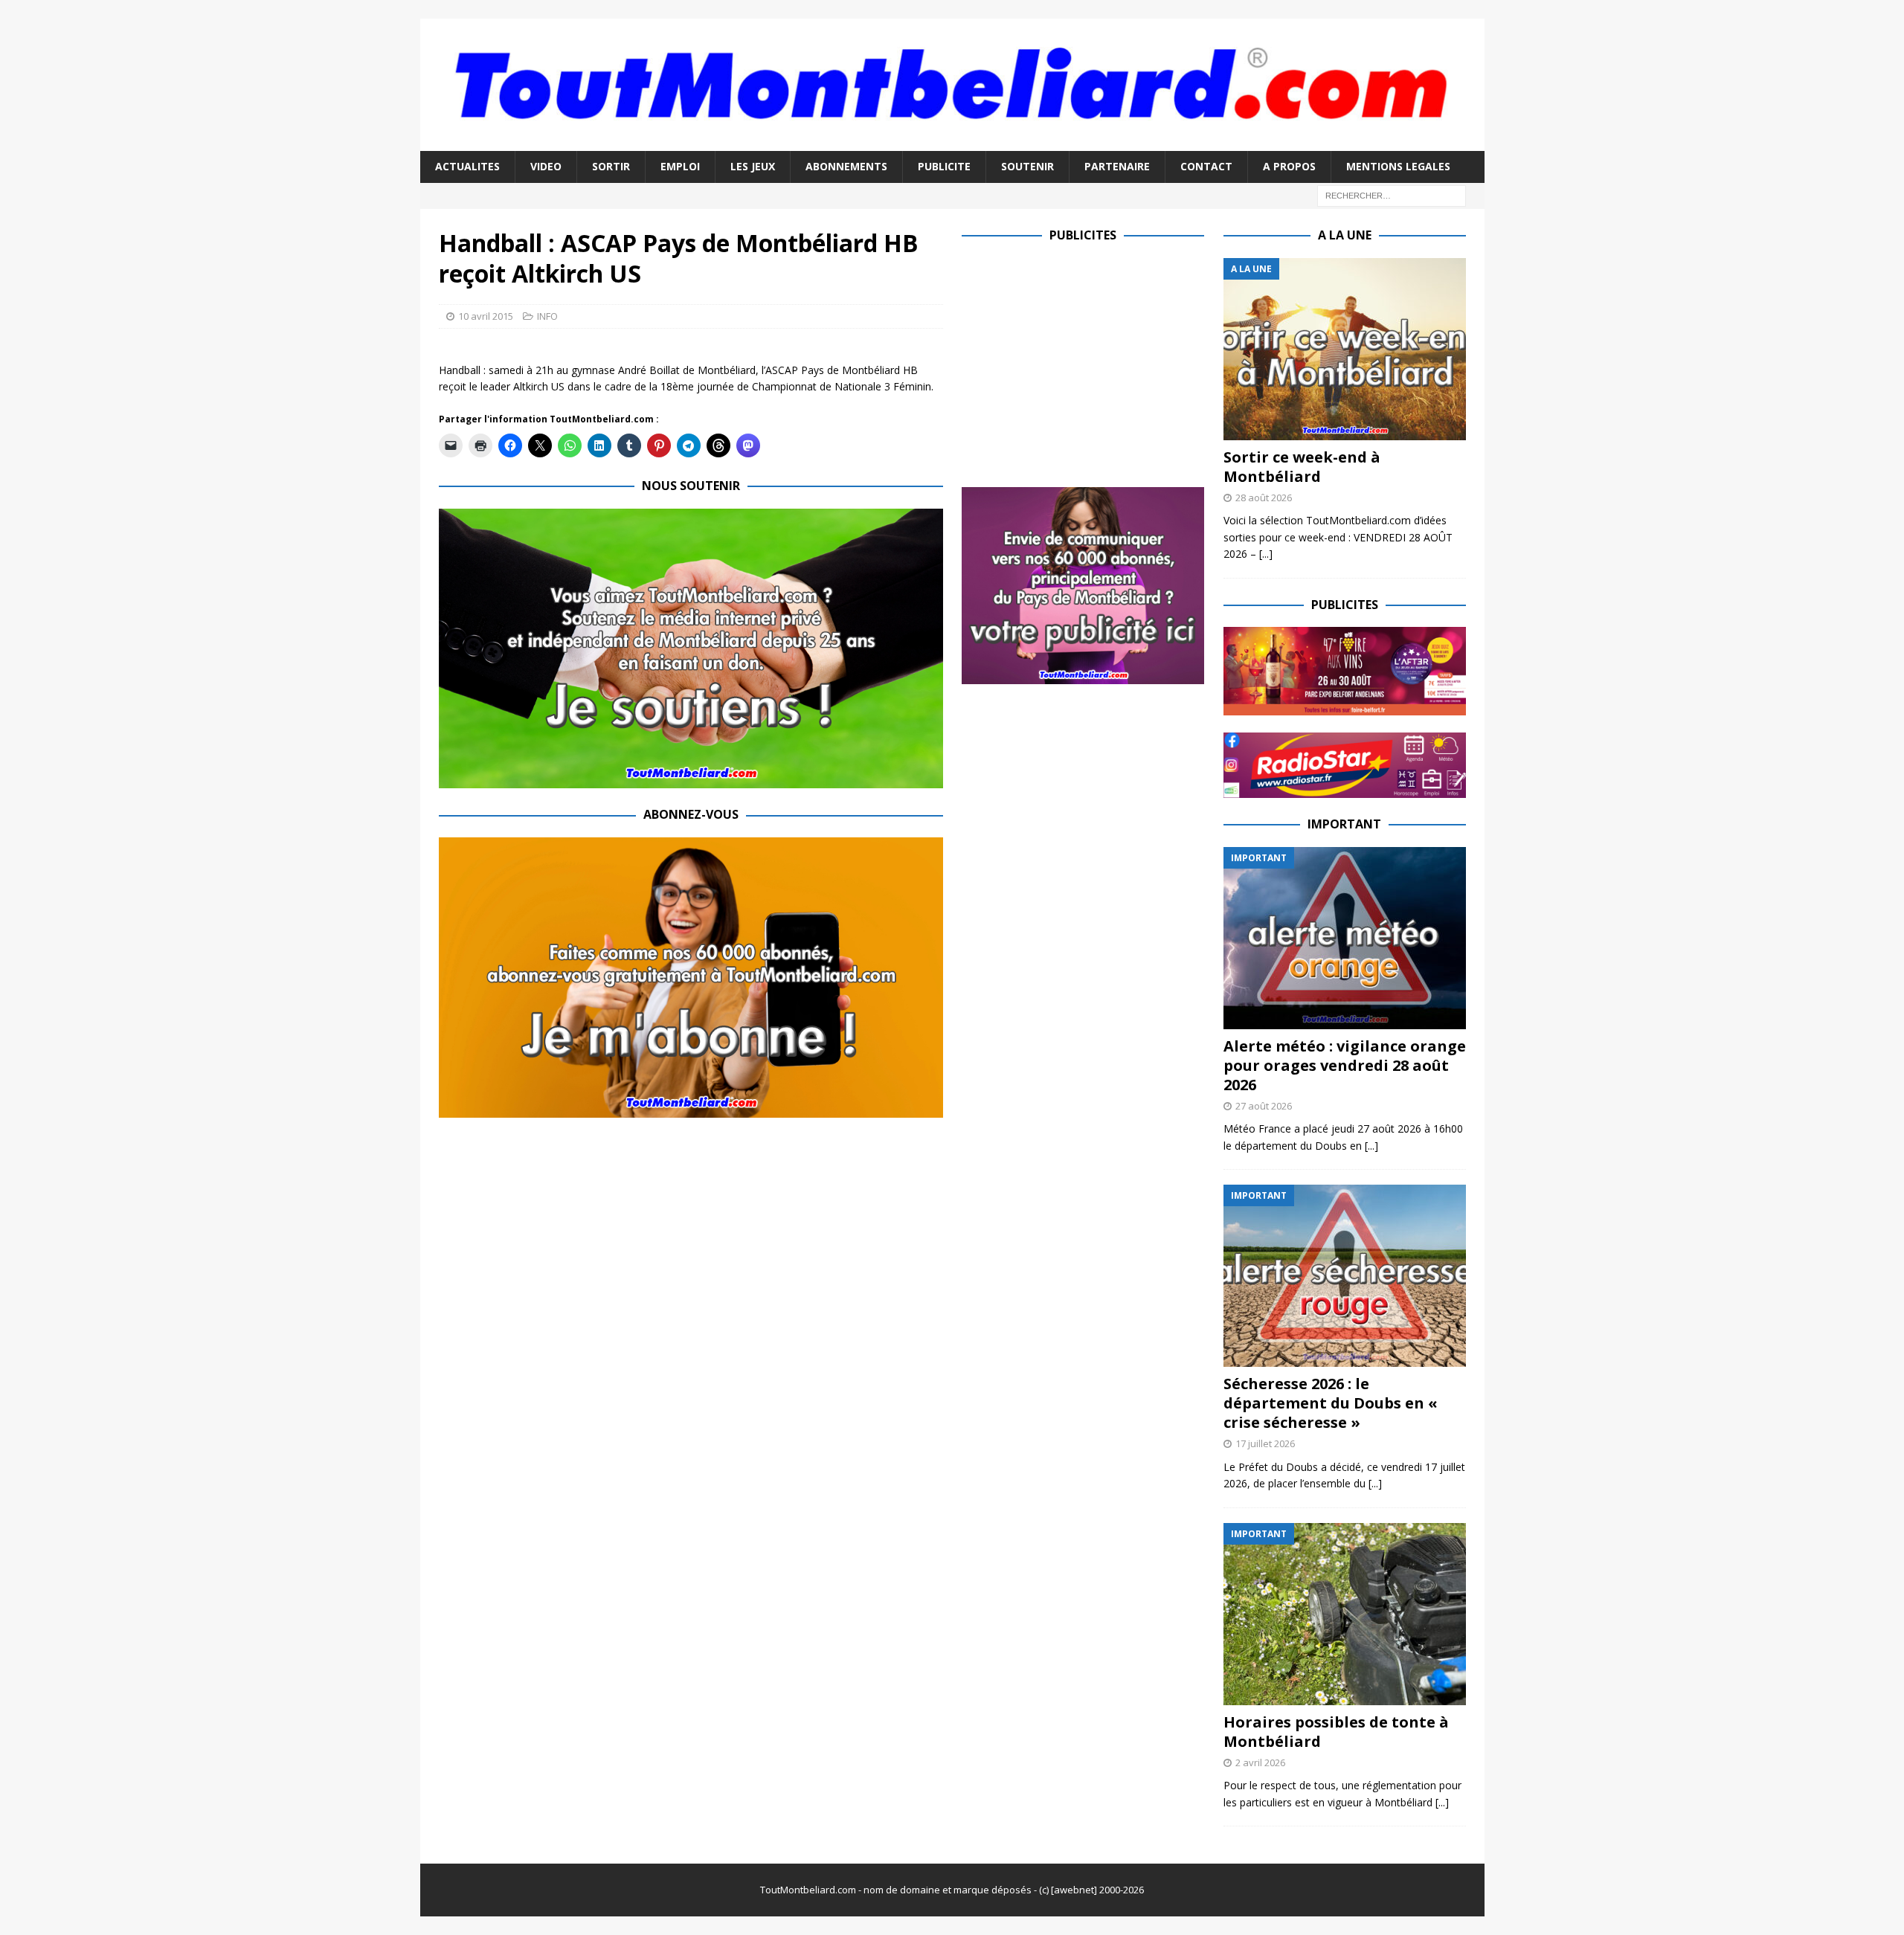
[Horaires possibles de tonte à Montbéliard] (1345, 1614)
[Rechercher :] (1392, 194)
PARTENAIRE (1117, 166)
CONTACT (1206, 166)
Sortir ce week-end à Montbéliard (1302, 467)
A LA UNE (1345, 235)
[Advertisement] (1087, 362)
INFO (547, 316)
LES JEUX (753, 166)
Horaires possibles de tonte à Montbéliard (1336, 1732)
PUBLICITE (944, 166)
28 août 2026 (1264, 498)
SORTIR (611, 166)
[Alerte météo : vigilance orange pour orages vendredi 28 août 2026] (1345, 938)
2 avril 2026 (1260, 1762)
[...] (1266, 554)
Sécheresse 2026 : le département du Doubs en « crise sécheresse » (1331, 1403)
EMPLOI (680, 166)
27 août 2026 (1264, 1106)
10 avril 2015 (486, 316)
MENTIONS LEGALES (1398, 166)
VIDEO (546, 166)
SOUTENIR (1027, 166)
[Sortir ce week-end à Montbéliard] (1345, 349)
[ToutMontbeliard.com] (952, 142)
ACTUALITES (467, 166)
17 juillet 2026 (1265, 1443)
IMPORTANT (1344, 824)
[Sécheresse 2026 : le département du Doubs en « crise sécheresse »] (1345, 1276)
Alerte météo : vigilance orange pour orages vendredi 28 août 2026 (1345, 1065)
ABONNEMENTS (846, 166)
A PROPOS (1289, 166)
